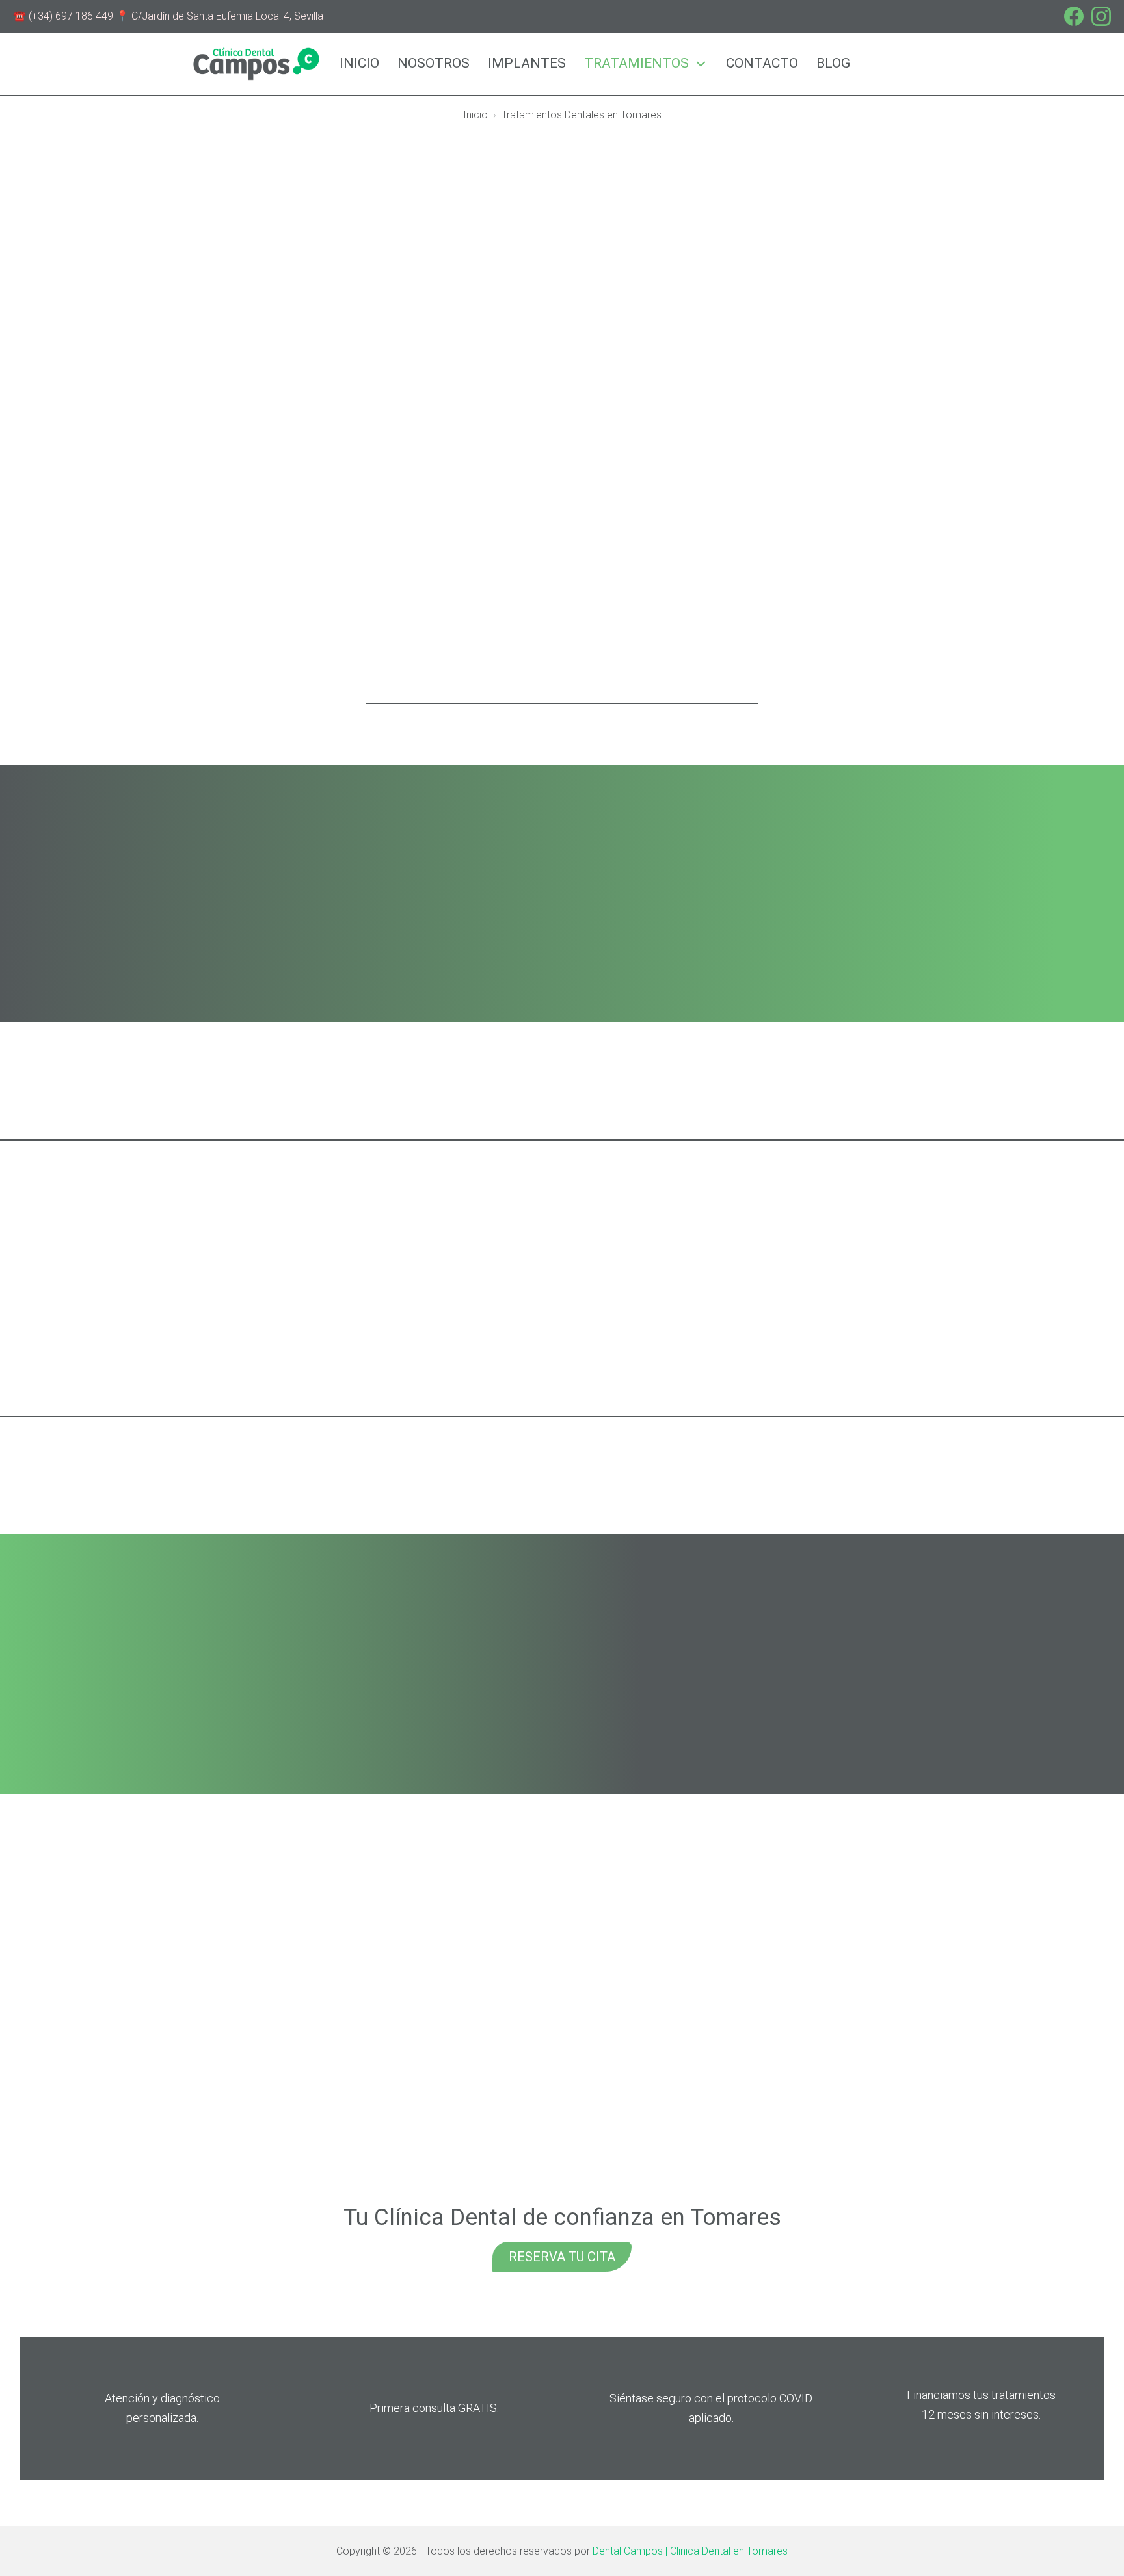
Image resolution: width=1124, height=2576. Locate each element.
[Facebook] (1074, 16)
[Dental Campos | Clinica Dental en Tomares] (256, 63)
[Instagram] (1101, 16)
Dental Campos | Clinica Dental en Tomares (690, 2551)
